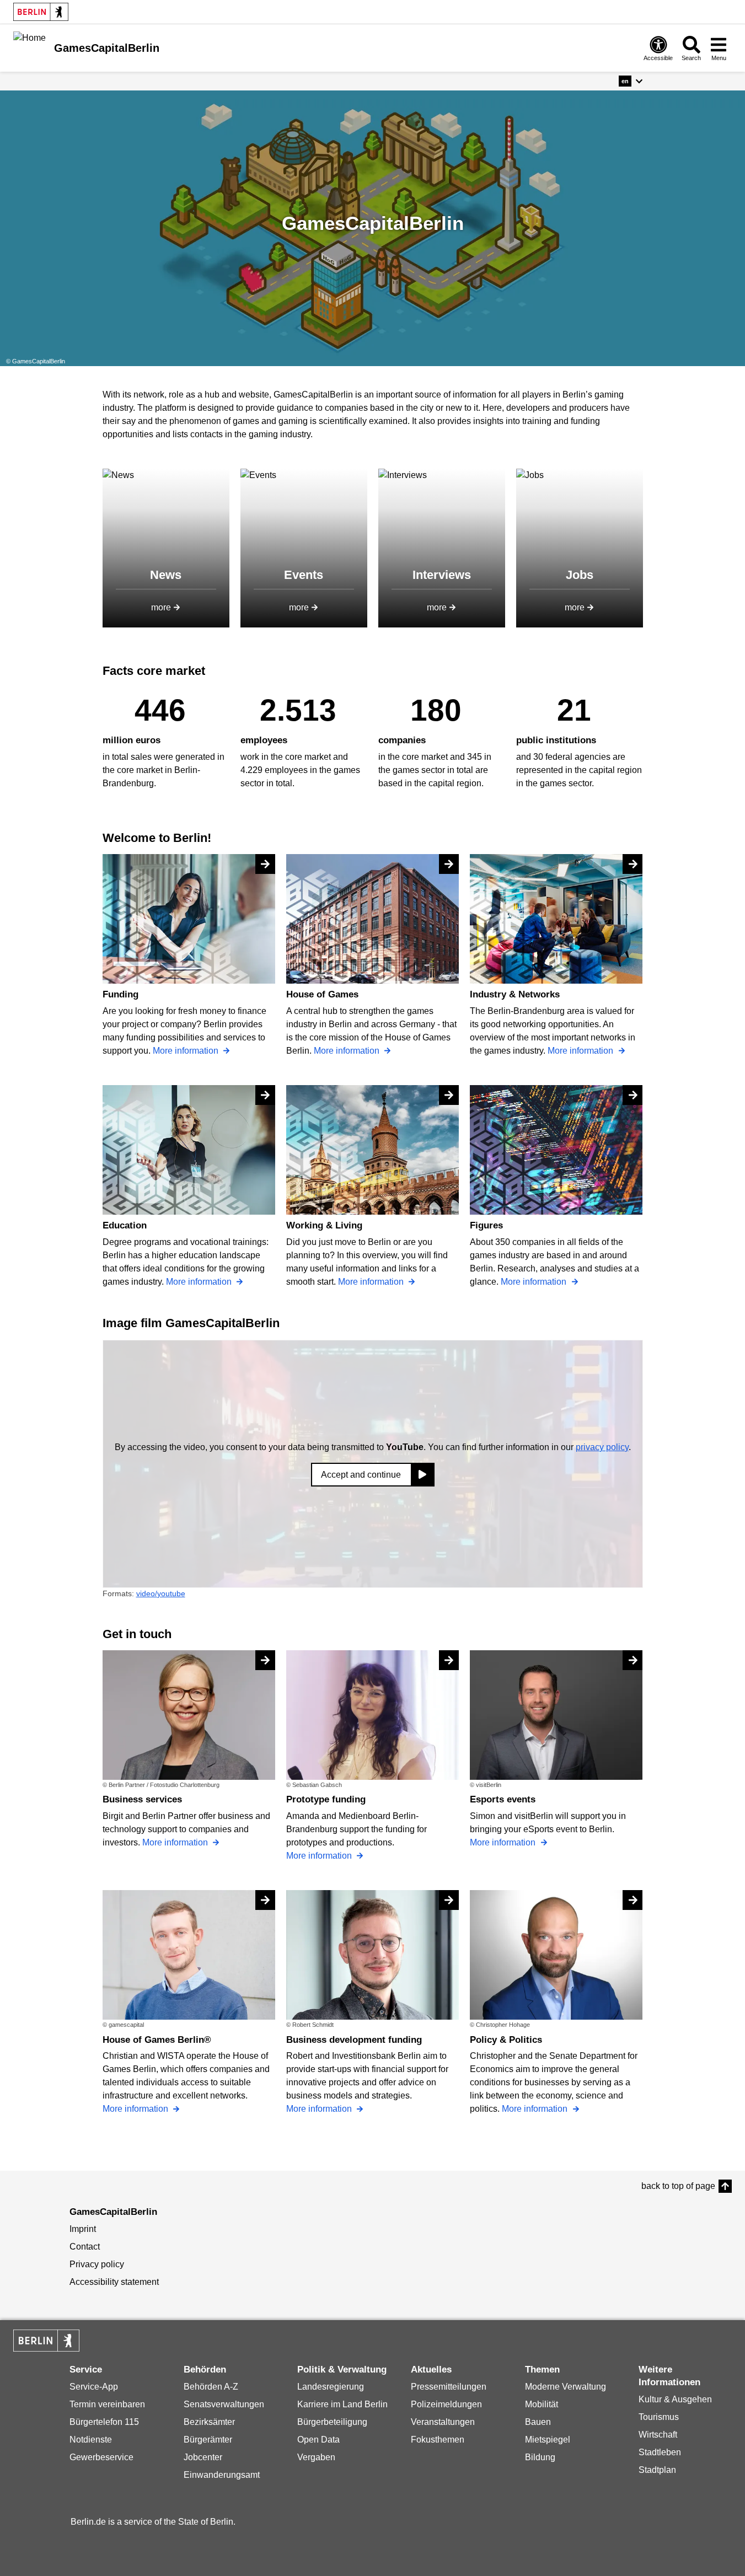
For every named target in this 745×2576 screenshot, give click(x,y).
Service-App (94, 2387)
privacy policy (602, 1447)
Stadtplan (657, 2470)
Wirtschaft (658, 2435)
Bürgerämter (208, 2440)
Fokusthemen (438, 2440)
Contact (85, 2247)
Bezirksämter (209, 2422)
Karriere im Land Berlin (342, 2404)
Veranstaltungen (443, 2422)
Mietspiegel (548, 2440)
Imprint (83, 2229)
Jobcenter (203, 2457)
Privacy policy (97, 2264)
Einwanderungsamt (222, 2475)
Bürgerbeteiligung (332, 2422)
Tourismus (659, 2417)
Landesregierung (331, 2387)
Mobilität (542, 2404)
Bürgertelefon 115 (104, 2422)
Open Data (318, 2440)
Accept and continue (361, 1475)
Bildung (540, 2457)
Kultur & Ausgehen (675, 2399)
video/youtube (161, 1593)
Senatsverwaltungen (224, 2404)
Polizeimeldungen (446, 2404)
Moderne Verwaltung (566, 2387)
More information (187, 1051)
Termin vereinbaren (107, 2404)
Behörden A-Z (211, 2387)
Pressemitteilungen (449, 2387)
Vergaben (316, 2457)
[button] (631, 81)
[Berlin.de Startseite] (41, 12)
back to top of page (678, 2186)
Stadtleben (660, 2452)
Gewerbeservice (101, 2457)
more (161, 607)
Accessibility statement (114, 2282)
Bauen (538, 2422)
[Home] (30, 47)
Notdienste (91, 2440)
